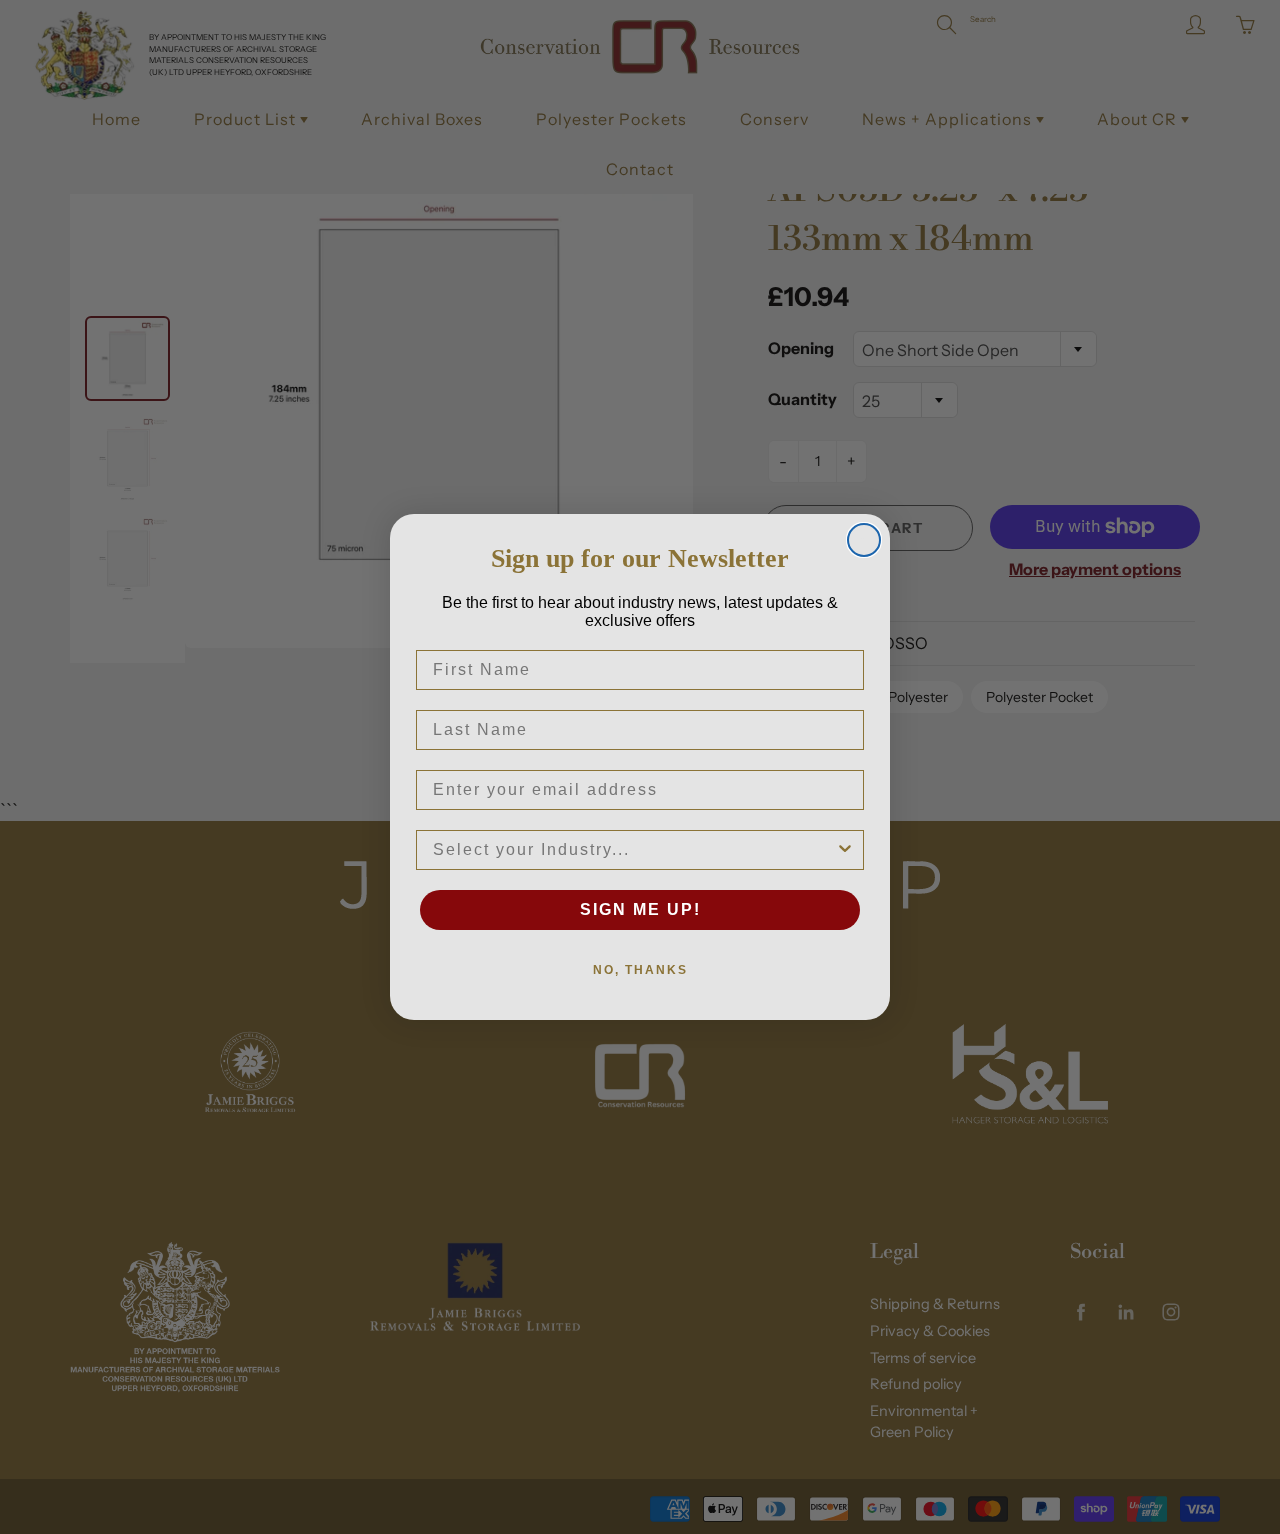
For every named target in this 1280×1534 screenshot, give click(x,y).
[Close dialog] (864, 540)
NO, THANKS (640, 970)
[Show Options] (845, 850)
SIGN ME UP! (640, 909)
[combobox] (634, 850)
